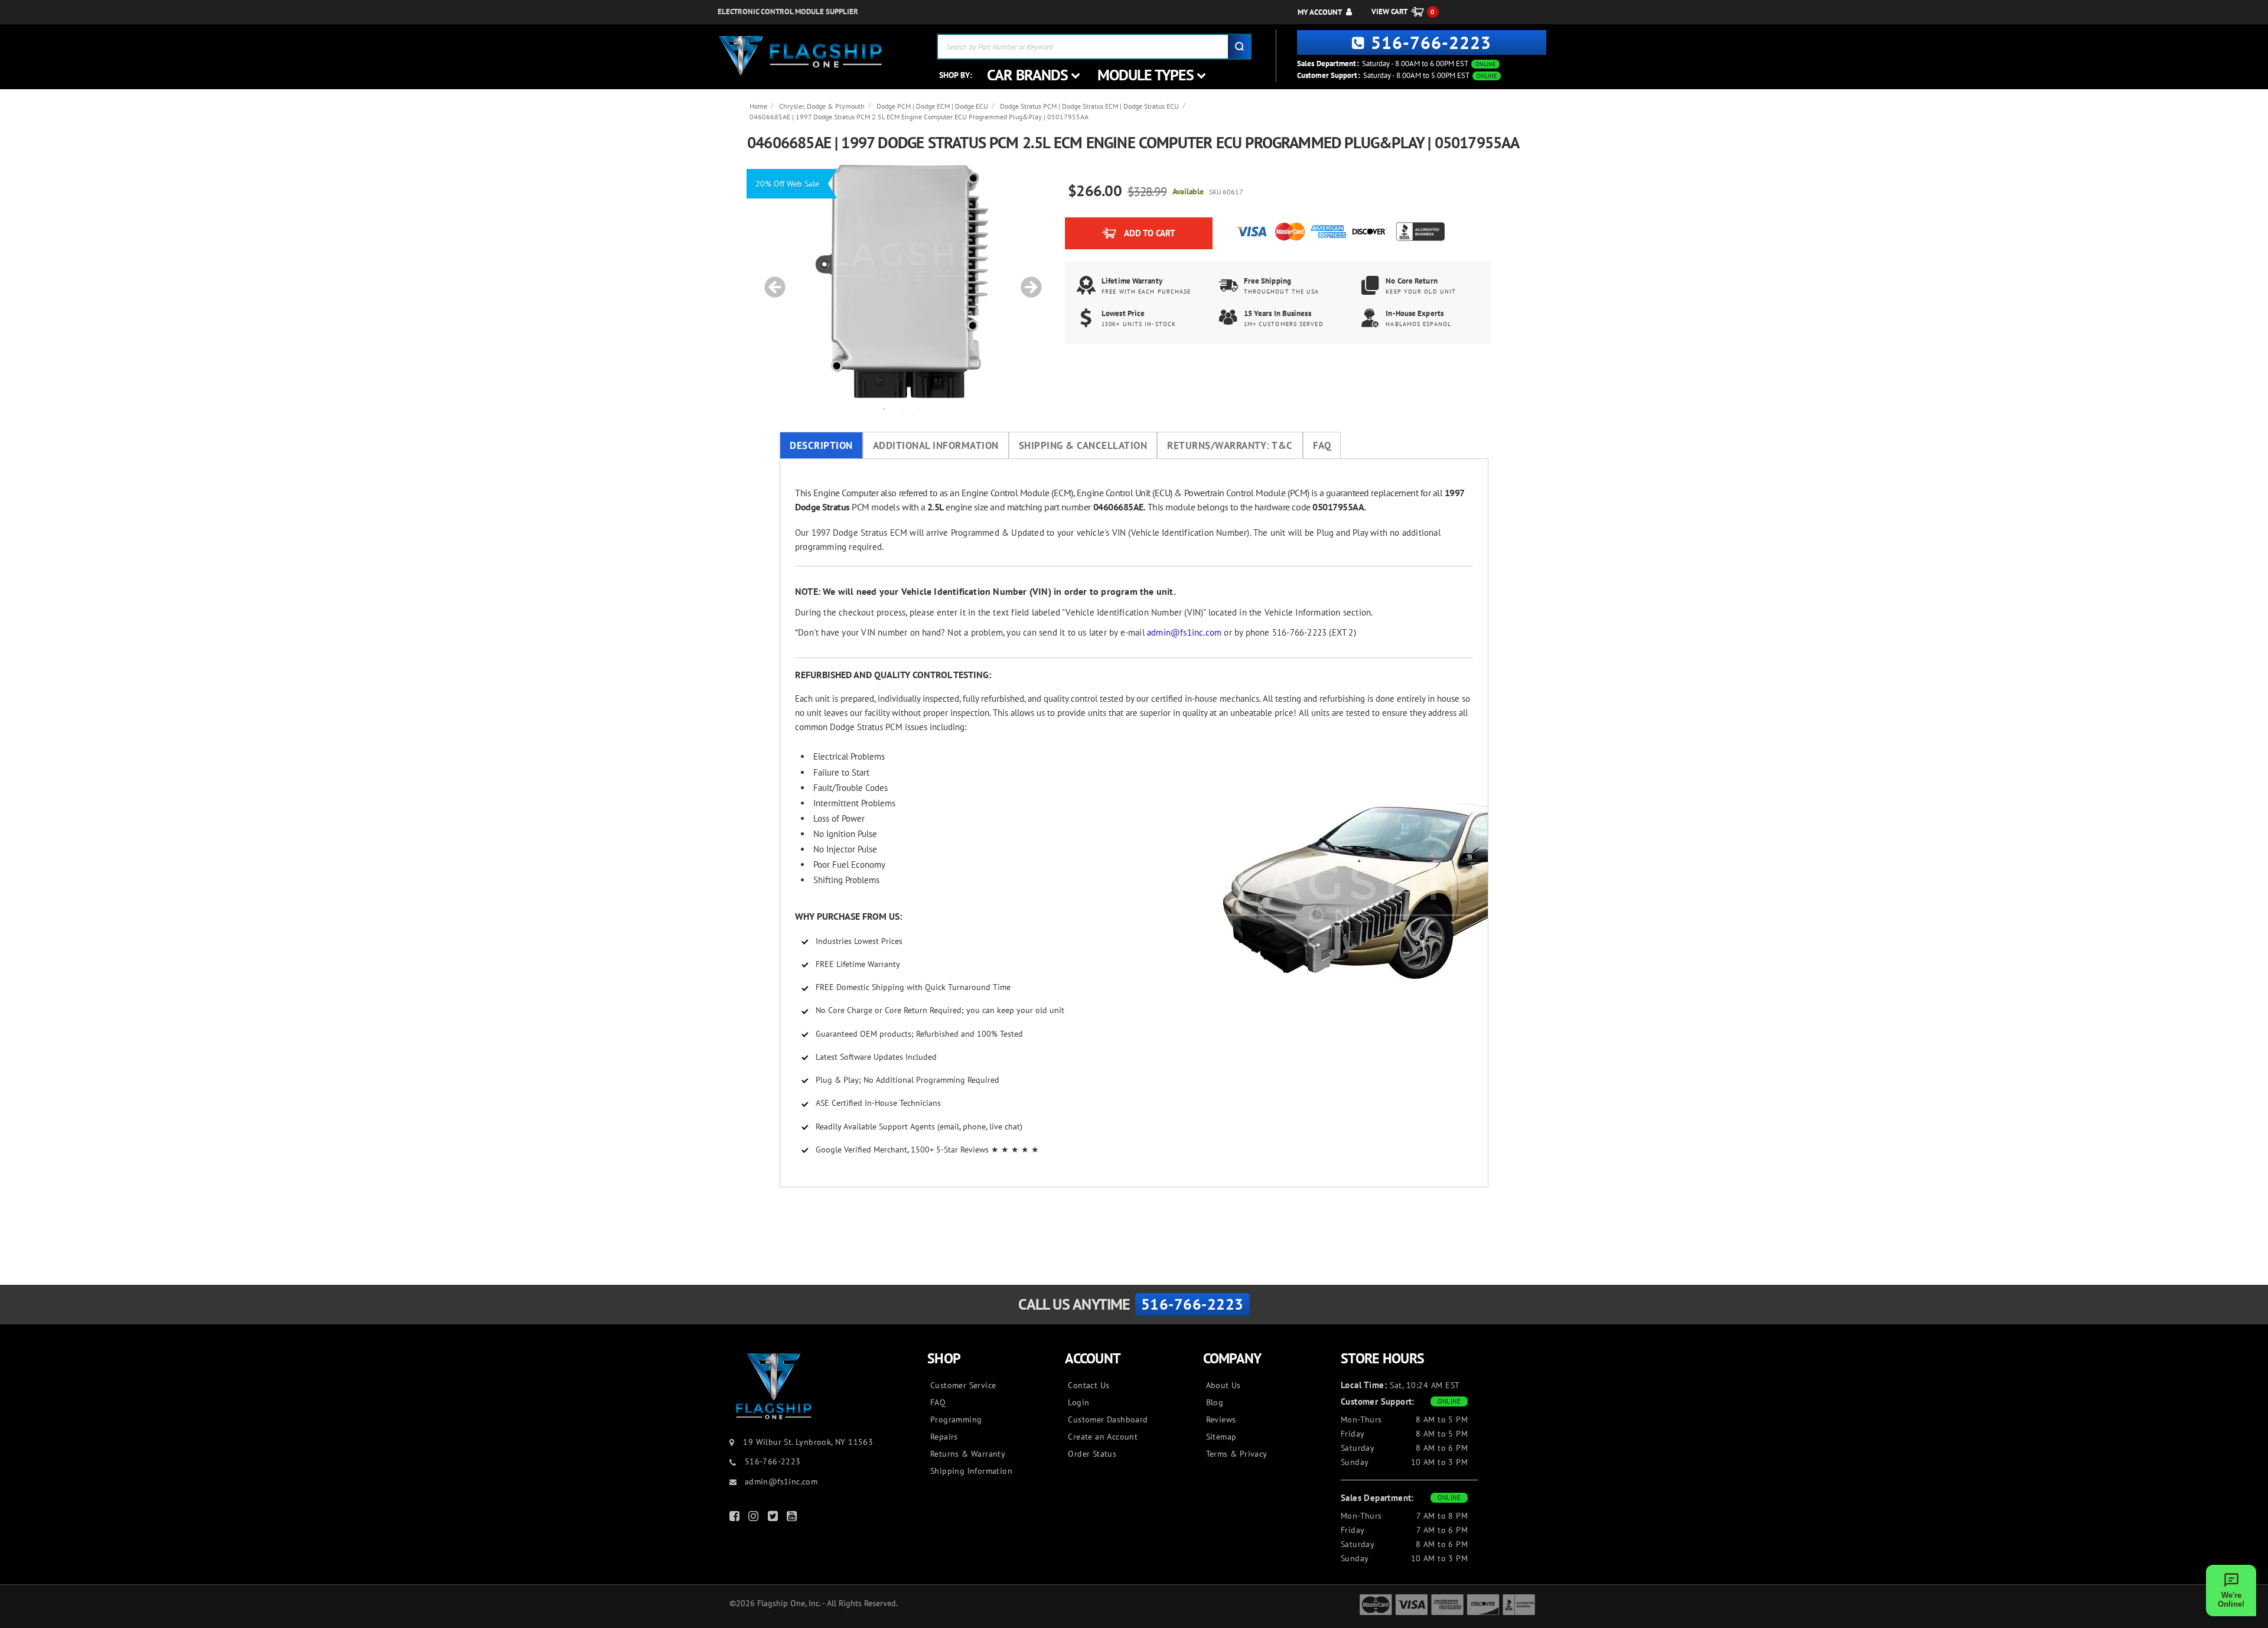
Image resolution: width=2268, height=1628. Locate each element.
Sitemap (1221, 1437)
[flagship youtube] (793, 1518)
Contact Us (1089, 1385)
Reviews (1221, 1419)
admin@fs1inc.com (1184, 632)
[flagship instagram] (755, 1518)
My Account (1320, 12)
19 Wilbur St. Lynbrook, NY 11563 (808, 1442)
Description (821, 445)
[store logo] (800, 56)
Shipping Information (971, 1471)
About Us (1223, 1385)
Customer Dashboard (1108, 1419)
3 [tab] (920, 408)
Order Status (1092, 1454)
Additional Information (936, 445)
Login (1078, 1402)
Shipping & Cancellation (1083, 445)
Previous (771, 281)
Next (1027, 281)
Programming (956, 1419)
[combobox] (1094, 47)
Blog (1215, 1402)
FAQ (1322, 445)
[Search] (1239, 47)
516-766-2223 (1431, 42)
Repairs (944, 1437)
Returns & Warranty (968, 1454)
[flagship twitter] (774, 1518)
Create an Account (1103, 1437)
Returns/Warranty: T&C (1230, 445)
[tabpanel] (902, 281)
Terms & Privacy (1237, 1454)
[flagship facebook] (736, 1518)
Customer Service (963, 1385)
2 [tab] (902, 408)
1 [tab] (884, 408)
